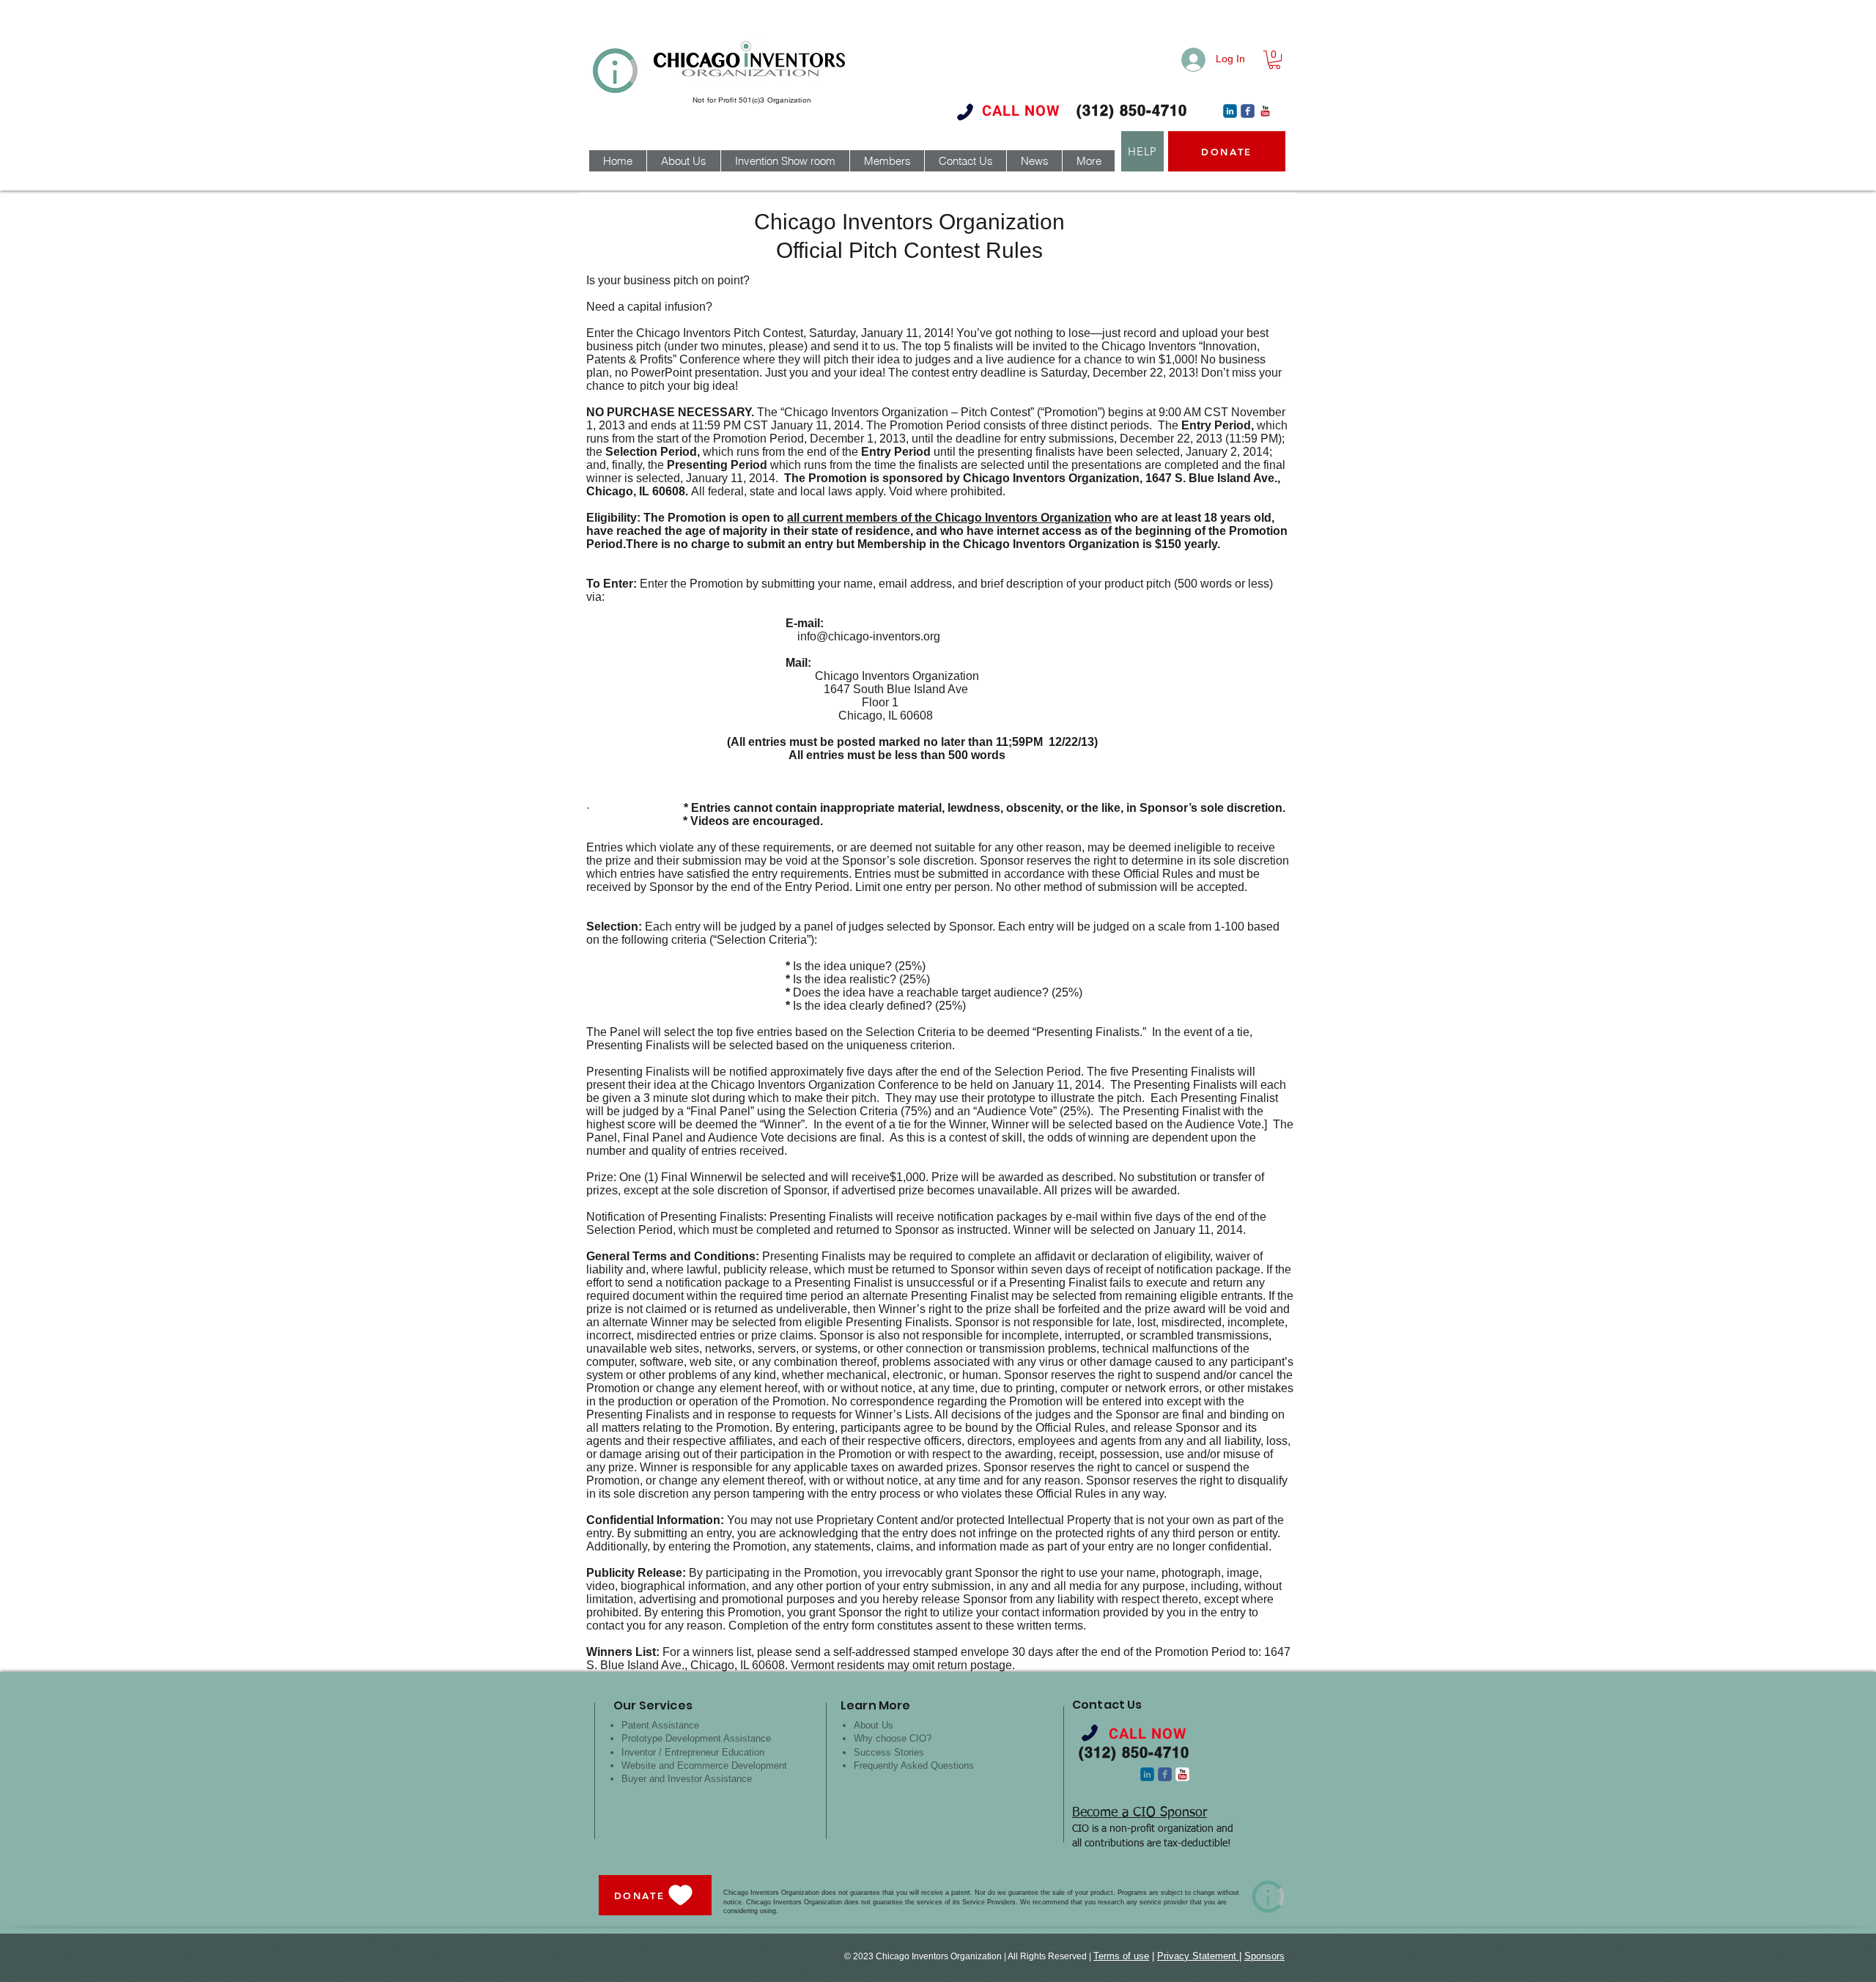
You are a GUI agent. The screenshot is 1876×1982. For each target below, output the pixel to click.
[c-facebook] (1248, 111)
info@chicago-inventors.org (869, 636)
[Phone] (965, 112)
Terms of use (1121, 1956)
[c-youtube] (1265, 111)
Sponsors (1264, 1956)
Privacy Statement (1198, 1956)
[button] (1274, 60)
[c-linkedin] (1230, 111)
